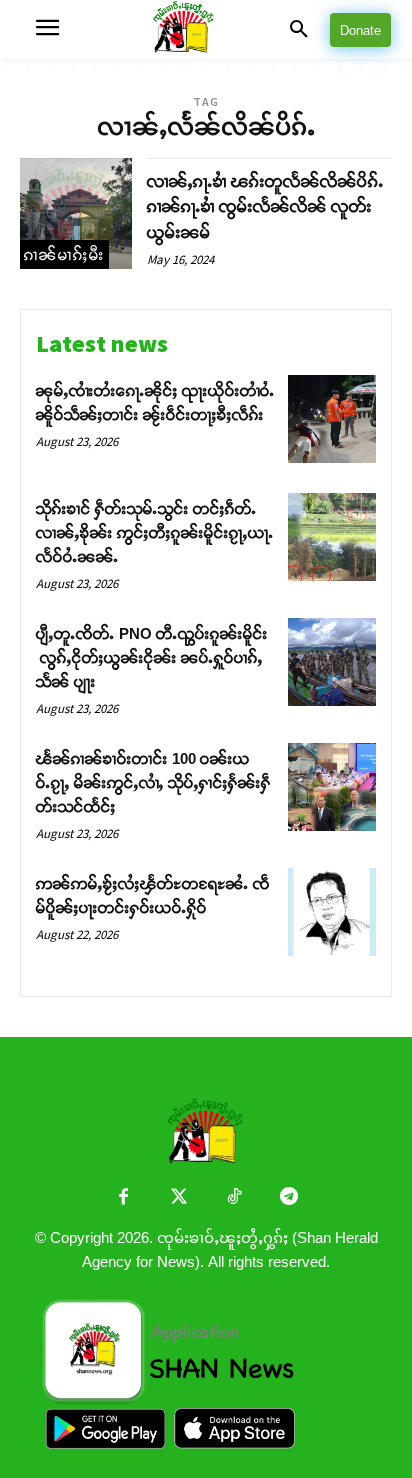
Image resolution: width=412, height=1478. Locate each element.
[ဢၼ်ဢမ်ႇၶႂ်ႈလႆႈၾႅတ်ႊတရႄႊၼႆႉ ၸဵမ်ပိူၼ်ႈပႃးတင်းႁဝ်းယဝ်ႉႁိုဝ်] (332, 912)
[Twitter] (178, 1198)
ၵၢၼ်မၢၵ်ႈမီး (64, 254)
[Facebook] (123, 1198)
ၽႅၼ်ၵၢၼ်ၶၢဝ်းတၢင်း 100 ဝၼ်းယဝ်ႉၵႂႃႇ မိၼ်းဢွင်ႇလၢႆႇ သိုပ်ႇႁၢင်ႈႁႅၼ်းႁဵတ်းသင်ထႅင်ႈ (153, 782)
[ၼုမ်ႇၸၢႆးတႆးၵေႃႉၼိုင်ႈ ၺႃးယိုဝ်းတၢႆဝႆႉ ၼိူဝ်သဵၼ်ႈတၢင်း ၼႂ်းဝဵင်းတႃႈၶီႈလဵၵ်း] (332, 419)
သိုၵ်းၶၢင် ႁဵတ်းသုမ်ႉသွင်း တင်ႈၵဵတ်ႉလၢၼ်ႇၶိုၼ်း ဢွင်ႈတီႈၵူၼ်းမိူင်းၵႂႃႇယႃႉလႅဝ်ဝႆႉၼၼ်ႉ (155, 532)
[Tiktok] (233, 1198)
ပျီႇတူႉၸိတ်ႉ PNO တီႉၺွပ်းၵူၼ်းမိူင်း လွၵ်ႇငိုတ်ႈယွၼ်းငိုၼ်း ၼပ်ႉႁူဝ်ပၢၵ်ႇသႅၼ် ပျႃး (152, 657)
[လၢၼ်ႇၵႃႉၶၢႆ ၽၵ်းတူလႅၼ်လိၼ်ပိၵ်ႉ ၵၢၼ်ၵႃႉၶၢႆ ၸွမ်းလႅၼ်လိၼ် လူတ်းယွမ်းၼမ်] (76, 214)
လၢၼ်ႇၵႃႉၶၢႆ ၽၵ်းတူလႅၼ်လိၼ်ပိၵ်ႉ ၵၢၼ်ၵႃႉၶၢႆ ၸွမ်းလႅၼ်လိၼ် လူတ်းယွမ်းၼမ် (265, 207)
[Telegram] (288, 1198)
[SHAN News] (206, 29)
